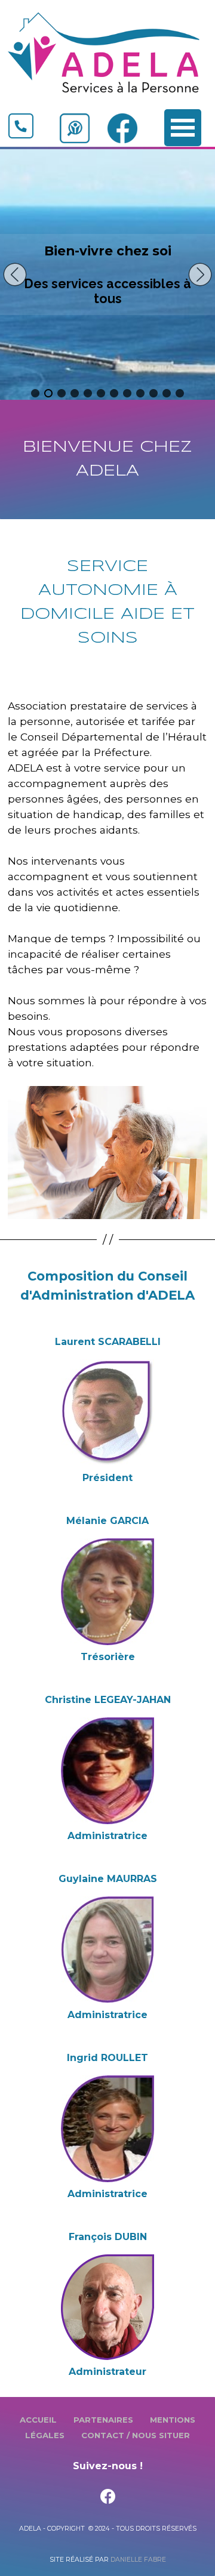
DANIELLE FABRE (138, 2560)
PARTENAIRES (103, 2420)
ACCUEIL (38, 2420)
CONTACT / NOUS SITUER (136, 2435)
